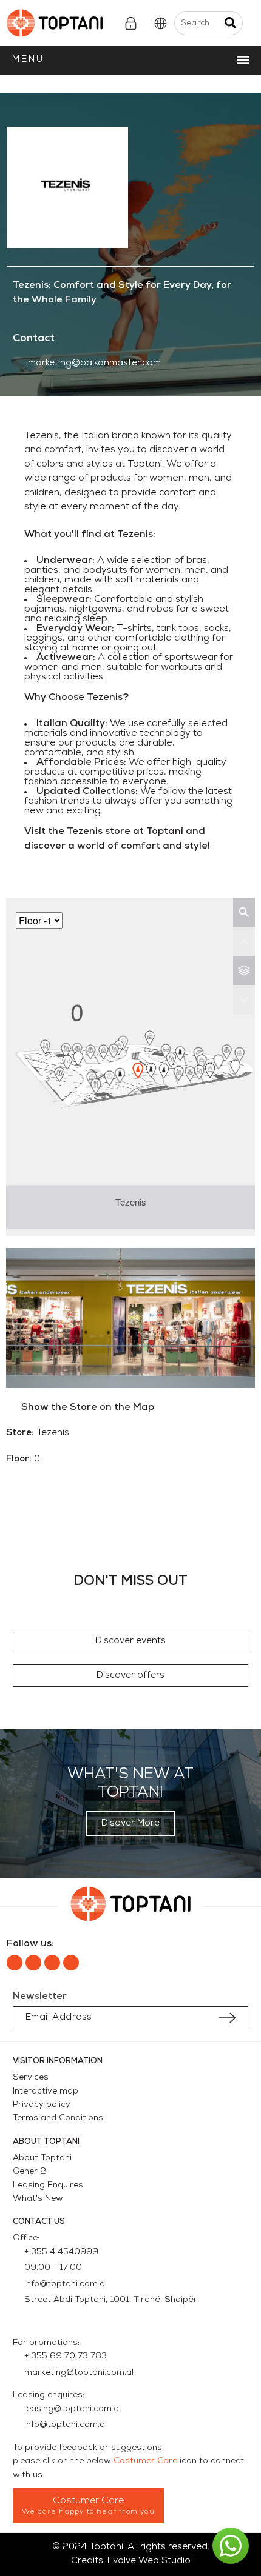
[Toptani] (62, 23)
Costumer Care (145, 2461)
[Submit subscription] (227, 2018)
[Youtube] (71, 1963)
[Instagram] (33, 1963)
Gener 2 (29, 2171)
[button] (131, 1641)
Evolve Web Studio (149, 2561)
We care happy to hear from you (88, 2512)
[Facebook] (15, 1963)
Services (31, 2077)
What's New (38, 2199)
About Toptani (42, 2158)
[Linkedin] (52, 1963)
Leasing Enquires (48, 2185)
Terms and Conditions (58, 2118)
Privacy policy (42, 2105)
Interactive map (46, 2091)
